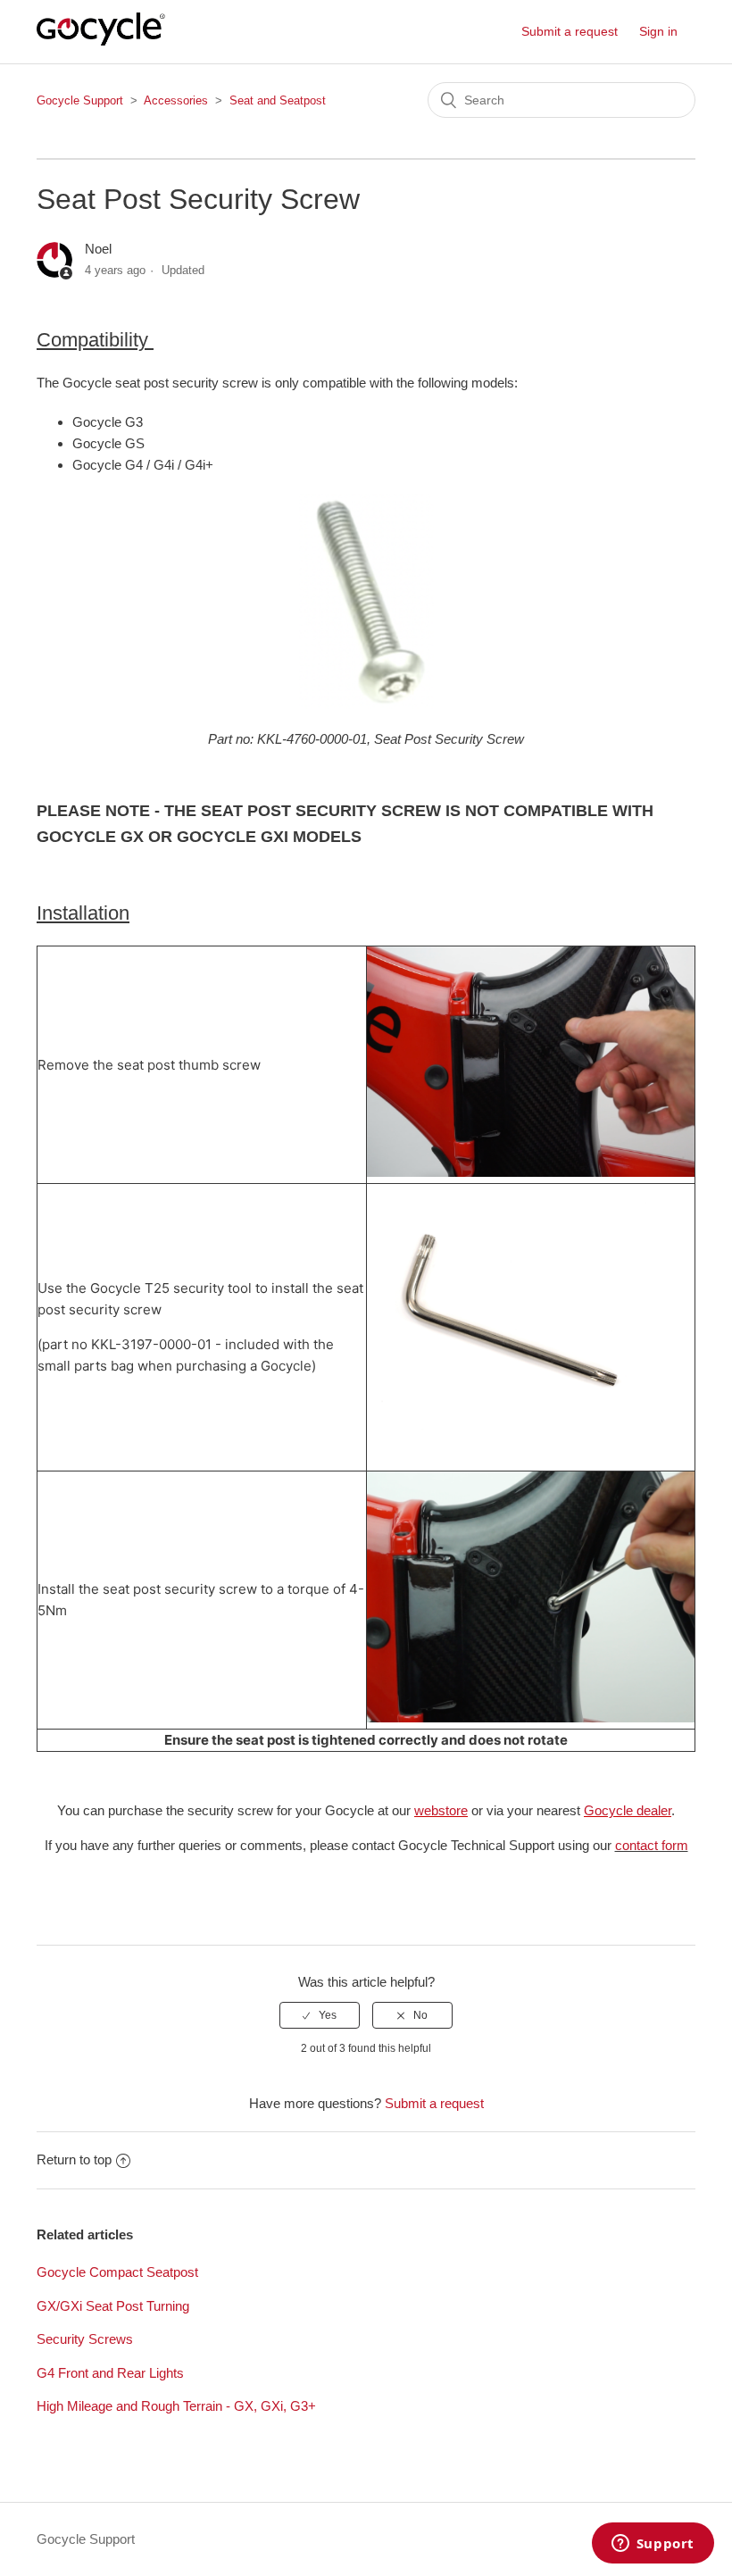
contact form (652, 1845)
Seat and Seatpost (278, 100)
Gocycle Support (80, 100)
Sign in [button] (658, 31)
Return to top (74, 2159)
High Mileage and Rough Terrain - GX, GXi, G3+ (176, 2406)
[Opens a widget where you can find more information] (653, 2545)
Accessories (176, 100)
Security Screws (85, 2339)
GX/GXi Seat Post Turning (113, 2306)
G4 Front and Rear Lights (110, 2373)
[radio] (320, 2015)
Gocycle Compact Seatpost (117, 2272)
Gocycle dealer (628, 1810)
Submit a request (570, 31)
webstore (441, 1810)
